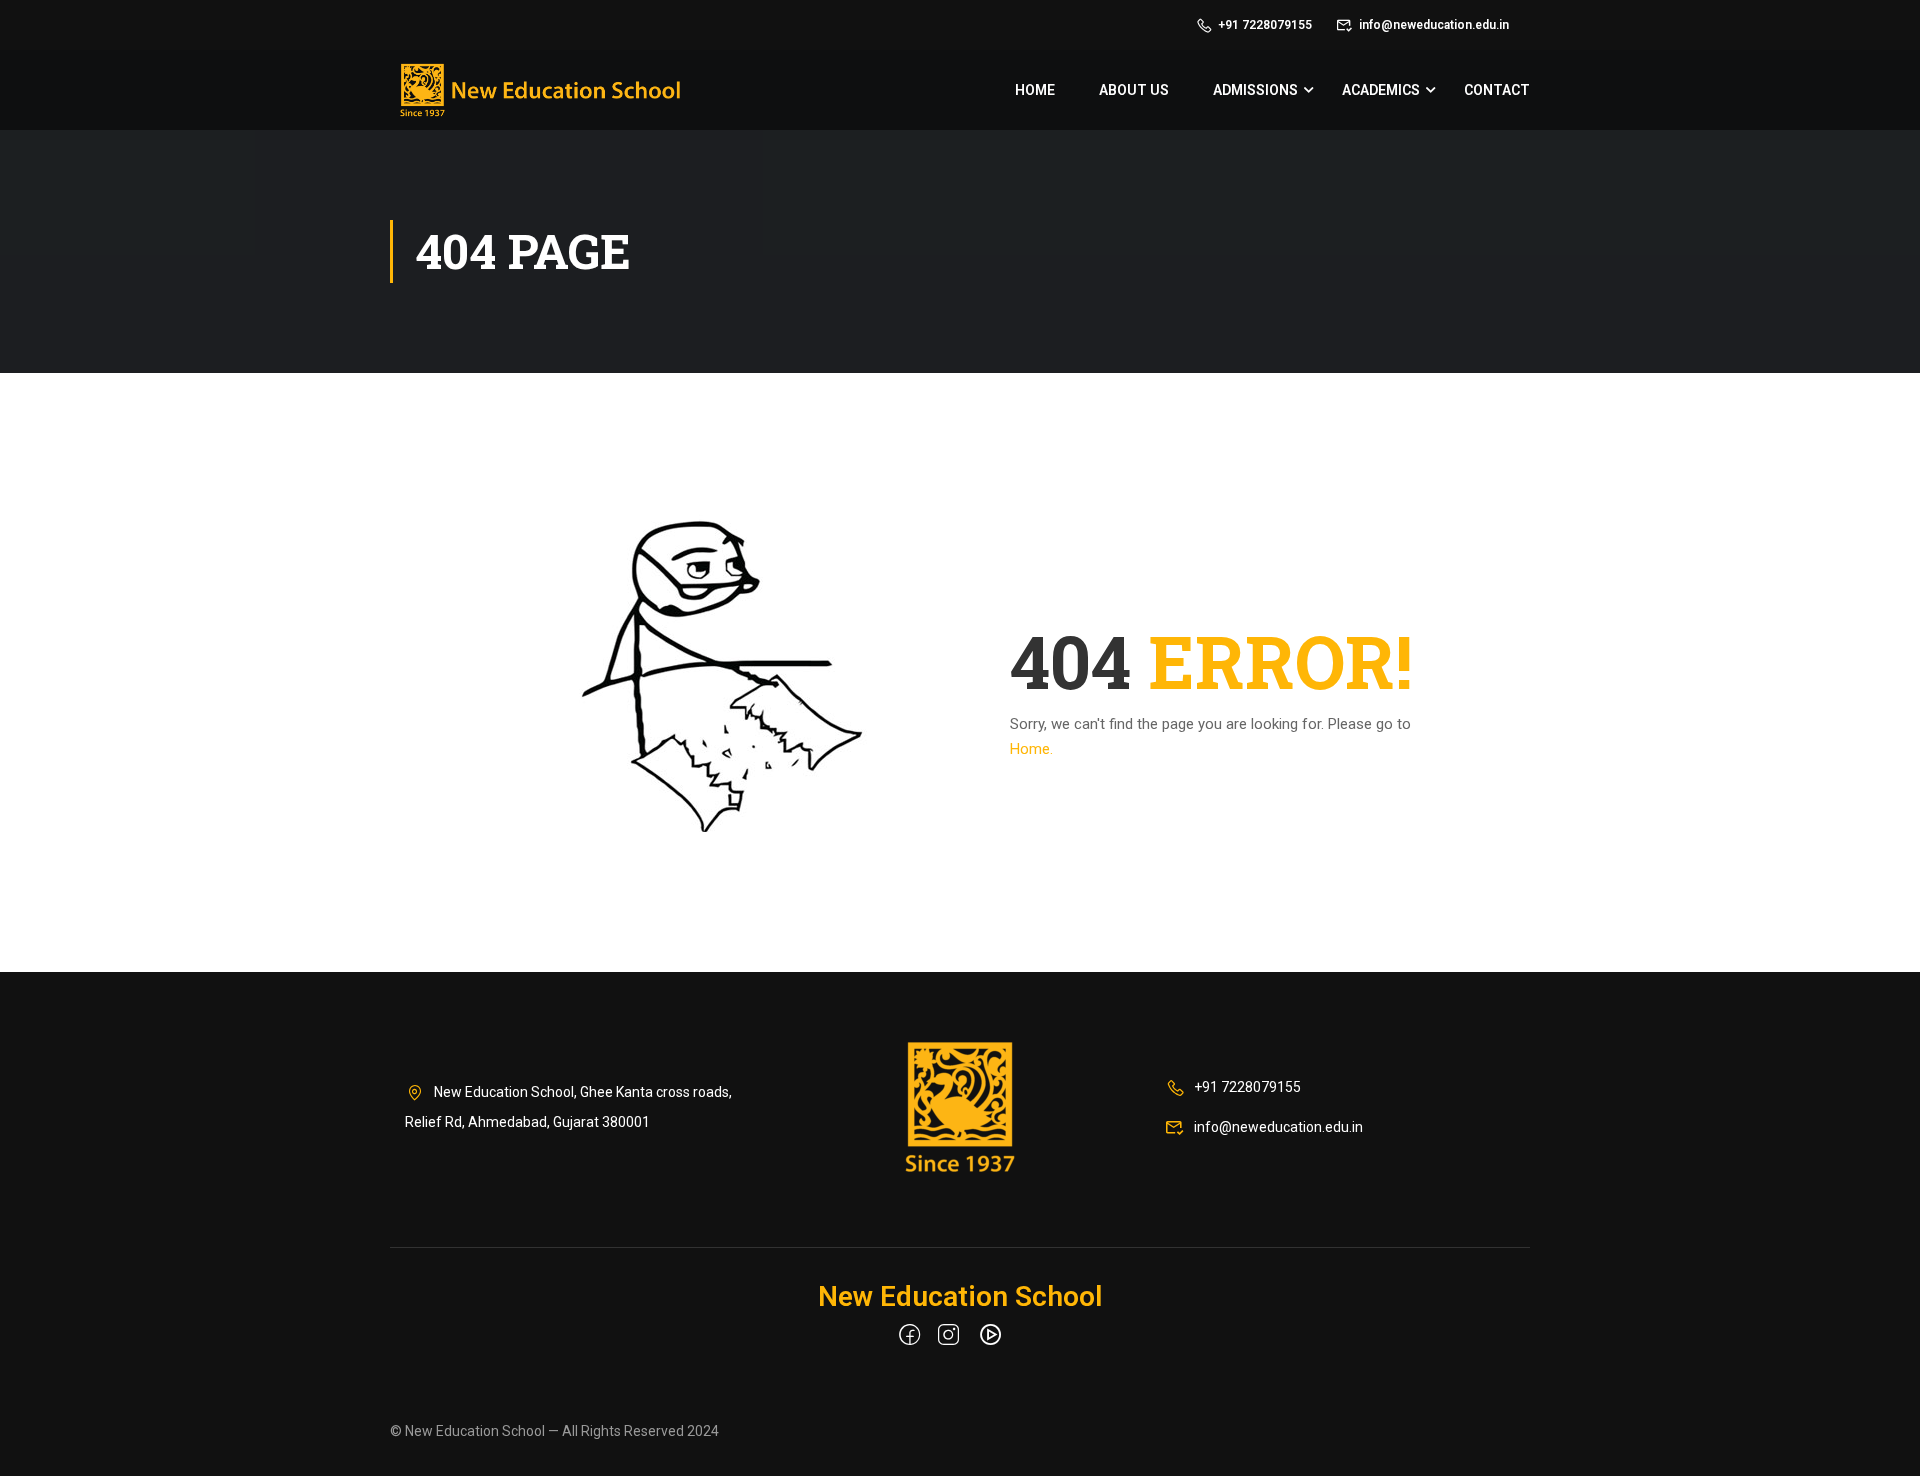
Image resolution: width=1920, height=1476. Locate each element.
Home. (1031, 749)
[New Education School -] (540, 90)
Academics (1381, 90)
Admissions (1255, 90)
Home (1035, 90)
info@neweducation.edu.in (1434, 25)
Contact (1497, 90)
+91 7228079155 (1265, 25)
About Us (1134, 90)
